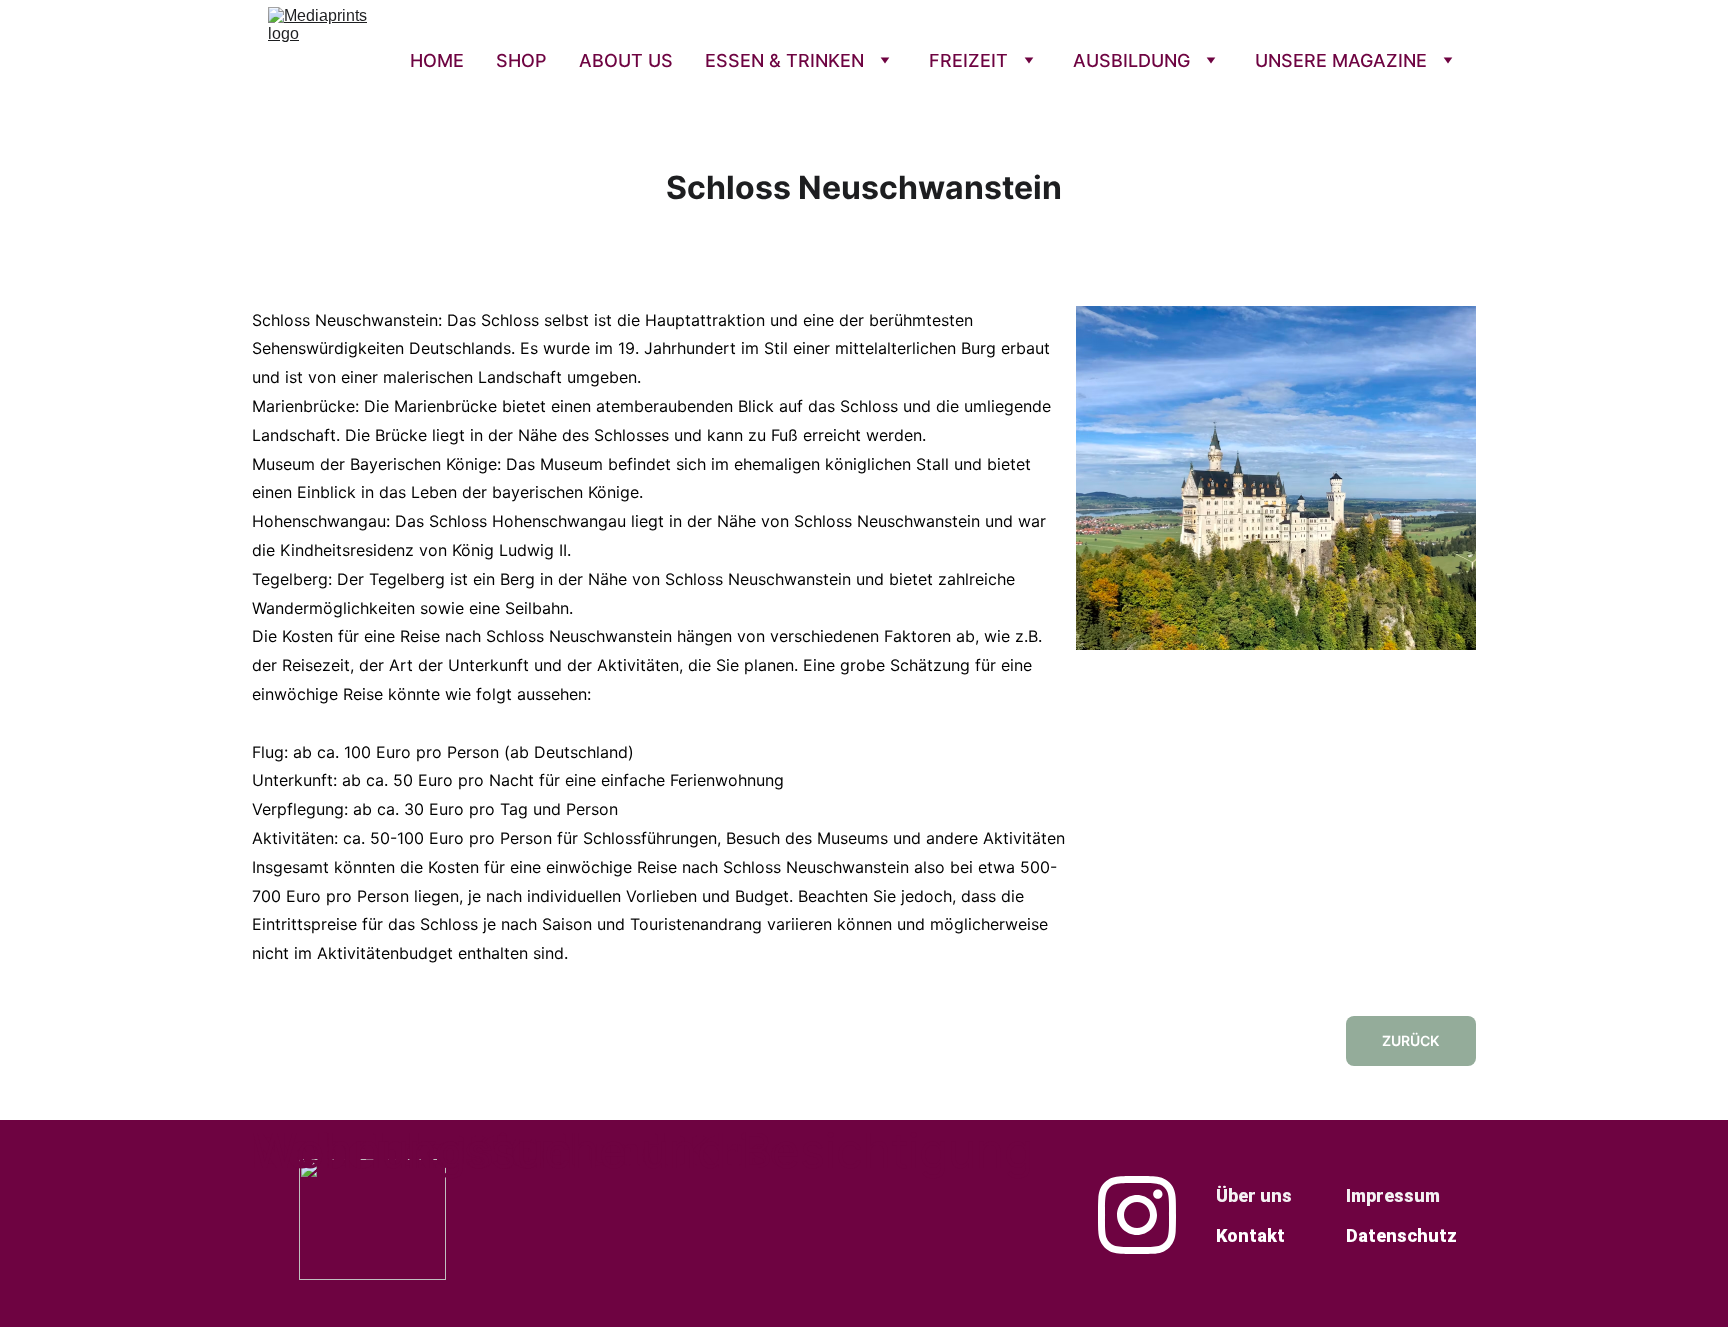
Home (437, 60)
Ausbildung (1131, 60)
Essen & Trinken (784, 60)
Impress (1380, 1195)
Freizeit (968, 60)
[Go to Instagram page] (1137, 1215)
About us (626, 60)
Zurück (1410, 1040)
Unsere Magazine (1341, 60)
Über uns (1254, 1195)
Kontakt (1250, 1235)
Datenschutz (1401, 1235)
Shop (521, 60)
